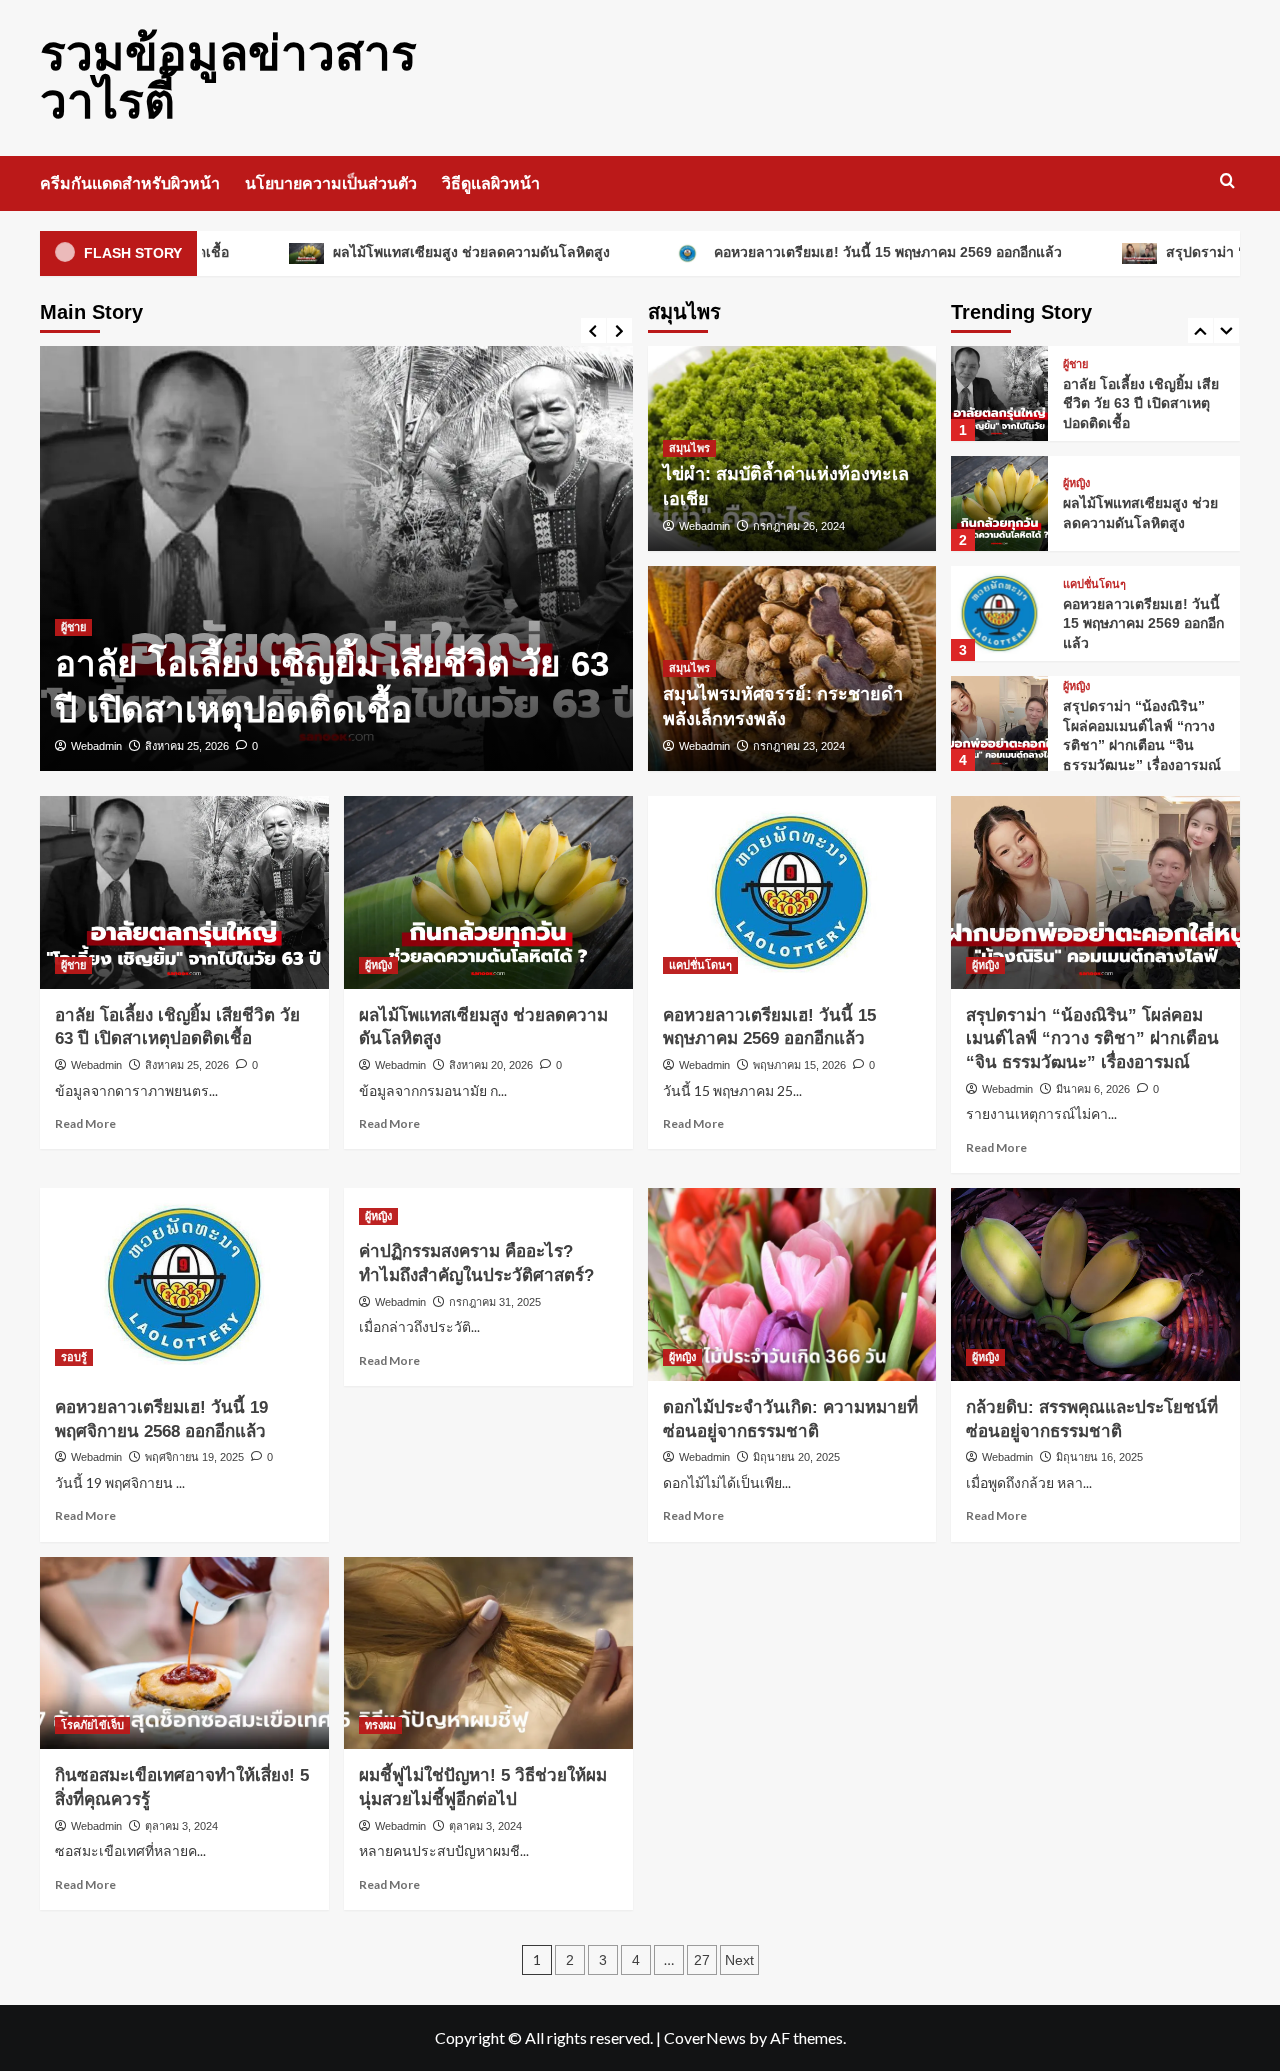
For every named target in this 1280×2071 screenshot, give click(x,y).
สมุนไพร (689, 448)
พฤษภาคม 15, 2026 (799, 1065)
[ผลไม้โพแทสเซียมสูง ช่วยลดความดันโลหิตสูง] (999, 503)
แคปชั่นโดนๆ (1094, 584)
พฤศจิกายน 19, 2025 (194, 1457)
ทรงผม (380, 1725)
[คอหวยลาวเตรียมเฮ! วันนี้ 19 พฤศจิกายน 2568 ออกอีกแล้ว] (184, 1284)
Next (739, 1960)
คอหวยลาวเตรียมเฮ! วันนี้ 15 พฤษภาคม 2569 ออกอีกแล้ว (810, 252)
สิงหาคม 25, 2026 (187, 746)
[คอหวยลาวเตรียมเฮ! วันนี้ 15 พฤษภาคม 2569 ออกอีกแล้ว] (999, 613)
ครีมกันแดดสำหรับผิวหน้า (130, 183)
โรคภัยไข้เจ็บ (92, 1725)
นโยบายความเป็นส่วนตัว (331, 183)
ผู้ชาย (73, 627)
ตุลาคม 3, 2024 (181, 1826)
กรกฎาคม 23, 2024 (799, 746)
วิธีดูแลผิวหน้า (491, 183)
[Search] (1227, 181)
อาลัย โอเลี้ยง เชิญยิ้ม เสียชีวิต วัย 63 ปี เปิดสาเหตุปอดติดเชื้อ (1141, 403)
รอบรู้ (74, 1357)
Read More (85, 1123)
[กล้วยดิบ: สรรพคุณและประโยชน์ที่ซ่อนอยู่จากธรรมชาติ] (1095, 1284)
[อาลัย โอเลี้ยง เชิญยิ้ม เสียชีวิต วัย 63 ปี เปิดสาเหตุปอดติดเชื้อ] (336, 558)
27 (702, 1960)
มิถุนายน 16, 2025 (1099, 1457)
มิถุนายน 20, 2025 (796, 1457)
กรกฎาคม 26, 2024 (799, 526)
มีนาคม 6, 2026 (1093, 1089)
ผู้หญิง (1076, 483)
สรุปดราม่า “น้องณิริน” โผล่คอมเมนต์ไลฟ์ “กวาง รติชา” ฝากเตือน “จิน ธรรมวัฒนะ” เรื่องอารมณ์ (1092, 1039)
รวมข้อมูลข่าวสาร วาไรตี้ (228, 77)
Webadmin (96, 746)
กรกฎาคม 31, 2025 (495, 1302)
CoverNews (705, 2037)
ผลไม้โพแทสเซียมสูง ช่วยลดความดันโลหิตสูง (393, 252)
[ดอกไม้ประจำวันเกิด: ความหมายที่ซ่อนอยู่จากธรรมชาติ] (792, 1284)
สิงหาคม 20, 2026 (491, 1065)
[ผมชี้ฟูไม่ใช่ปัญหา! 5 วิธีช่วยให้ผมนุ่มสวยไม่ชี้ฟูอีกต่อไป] (488, 1653)
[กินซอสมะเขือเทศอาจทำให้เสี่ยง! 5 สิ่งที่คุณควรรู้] (184, 1653)
